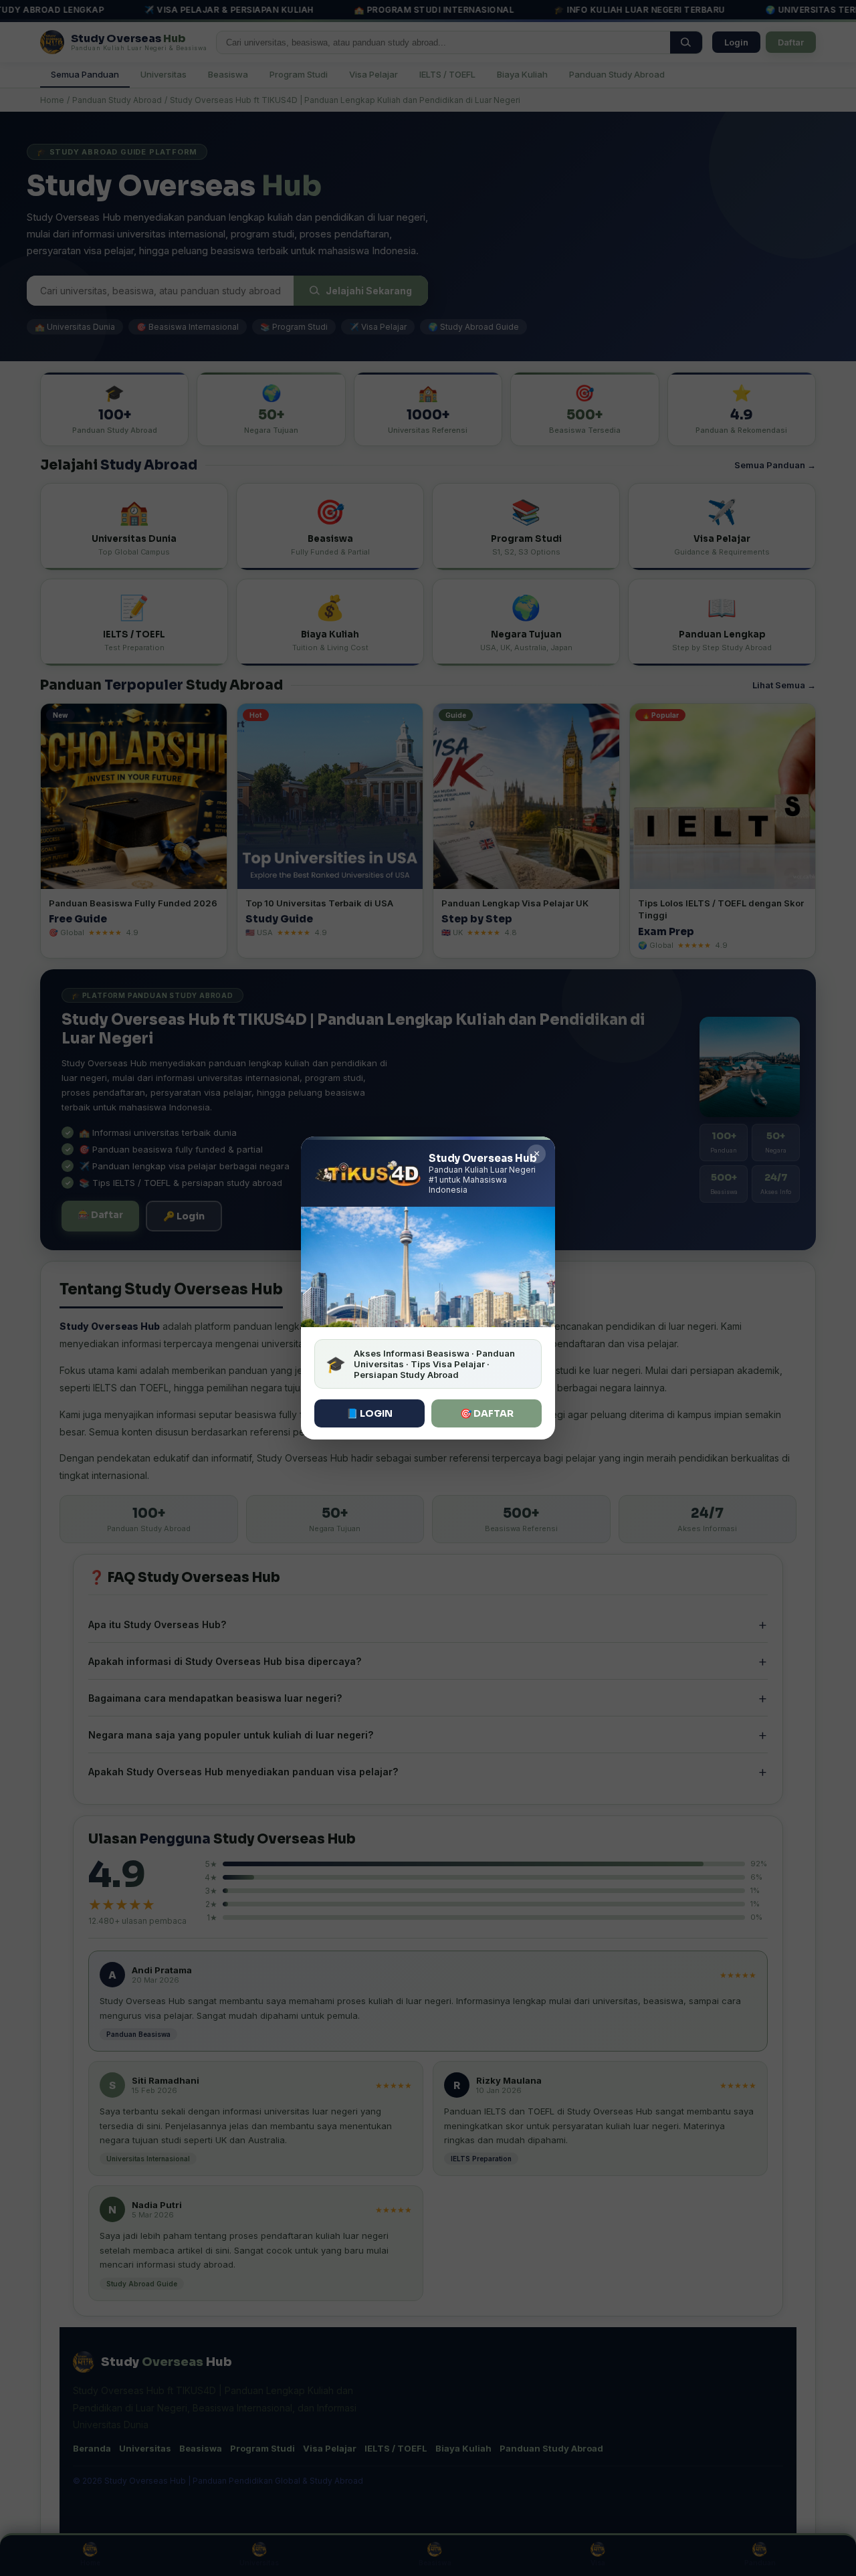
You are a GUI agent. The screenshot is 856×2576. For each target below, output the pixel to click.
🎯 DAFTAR (487, 1413)
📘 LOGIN (369, 1413)
